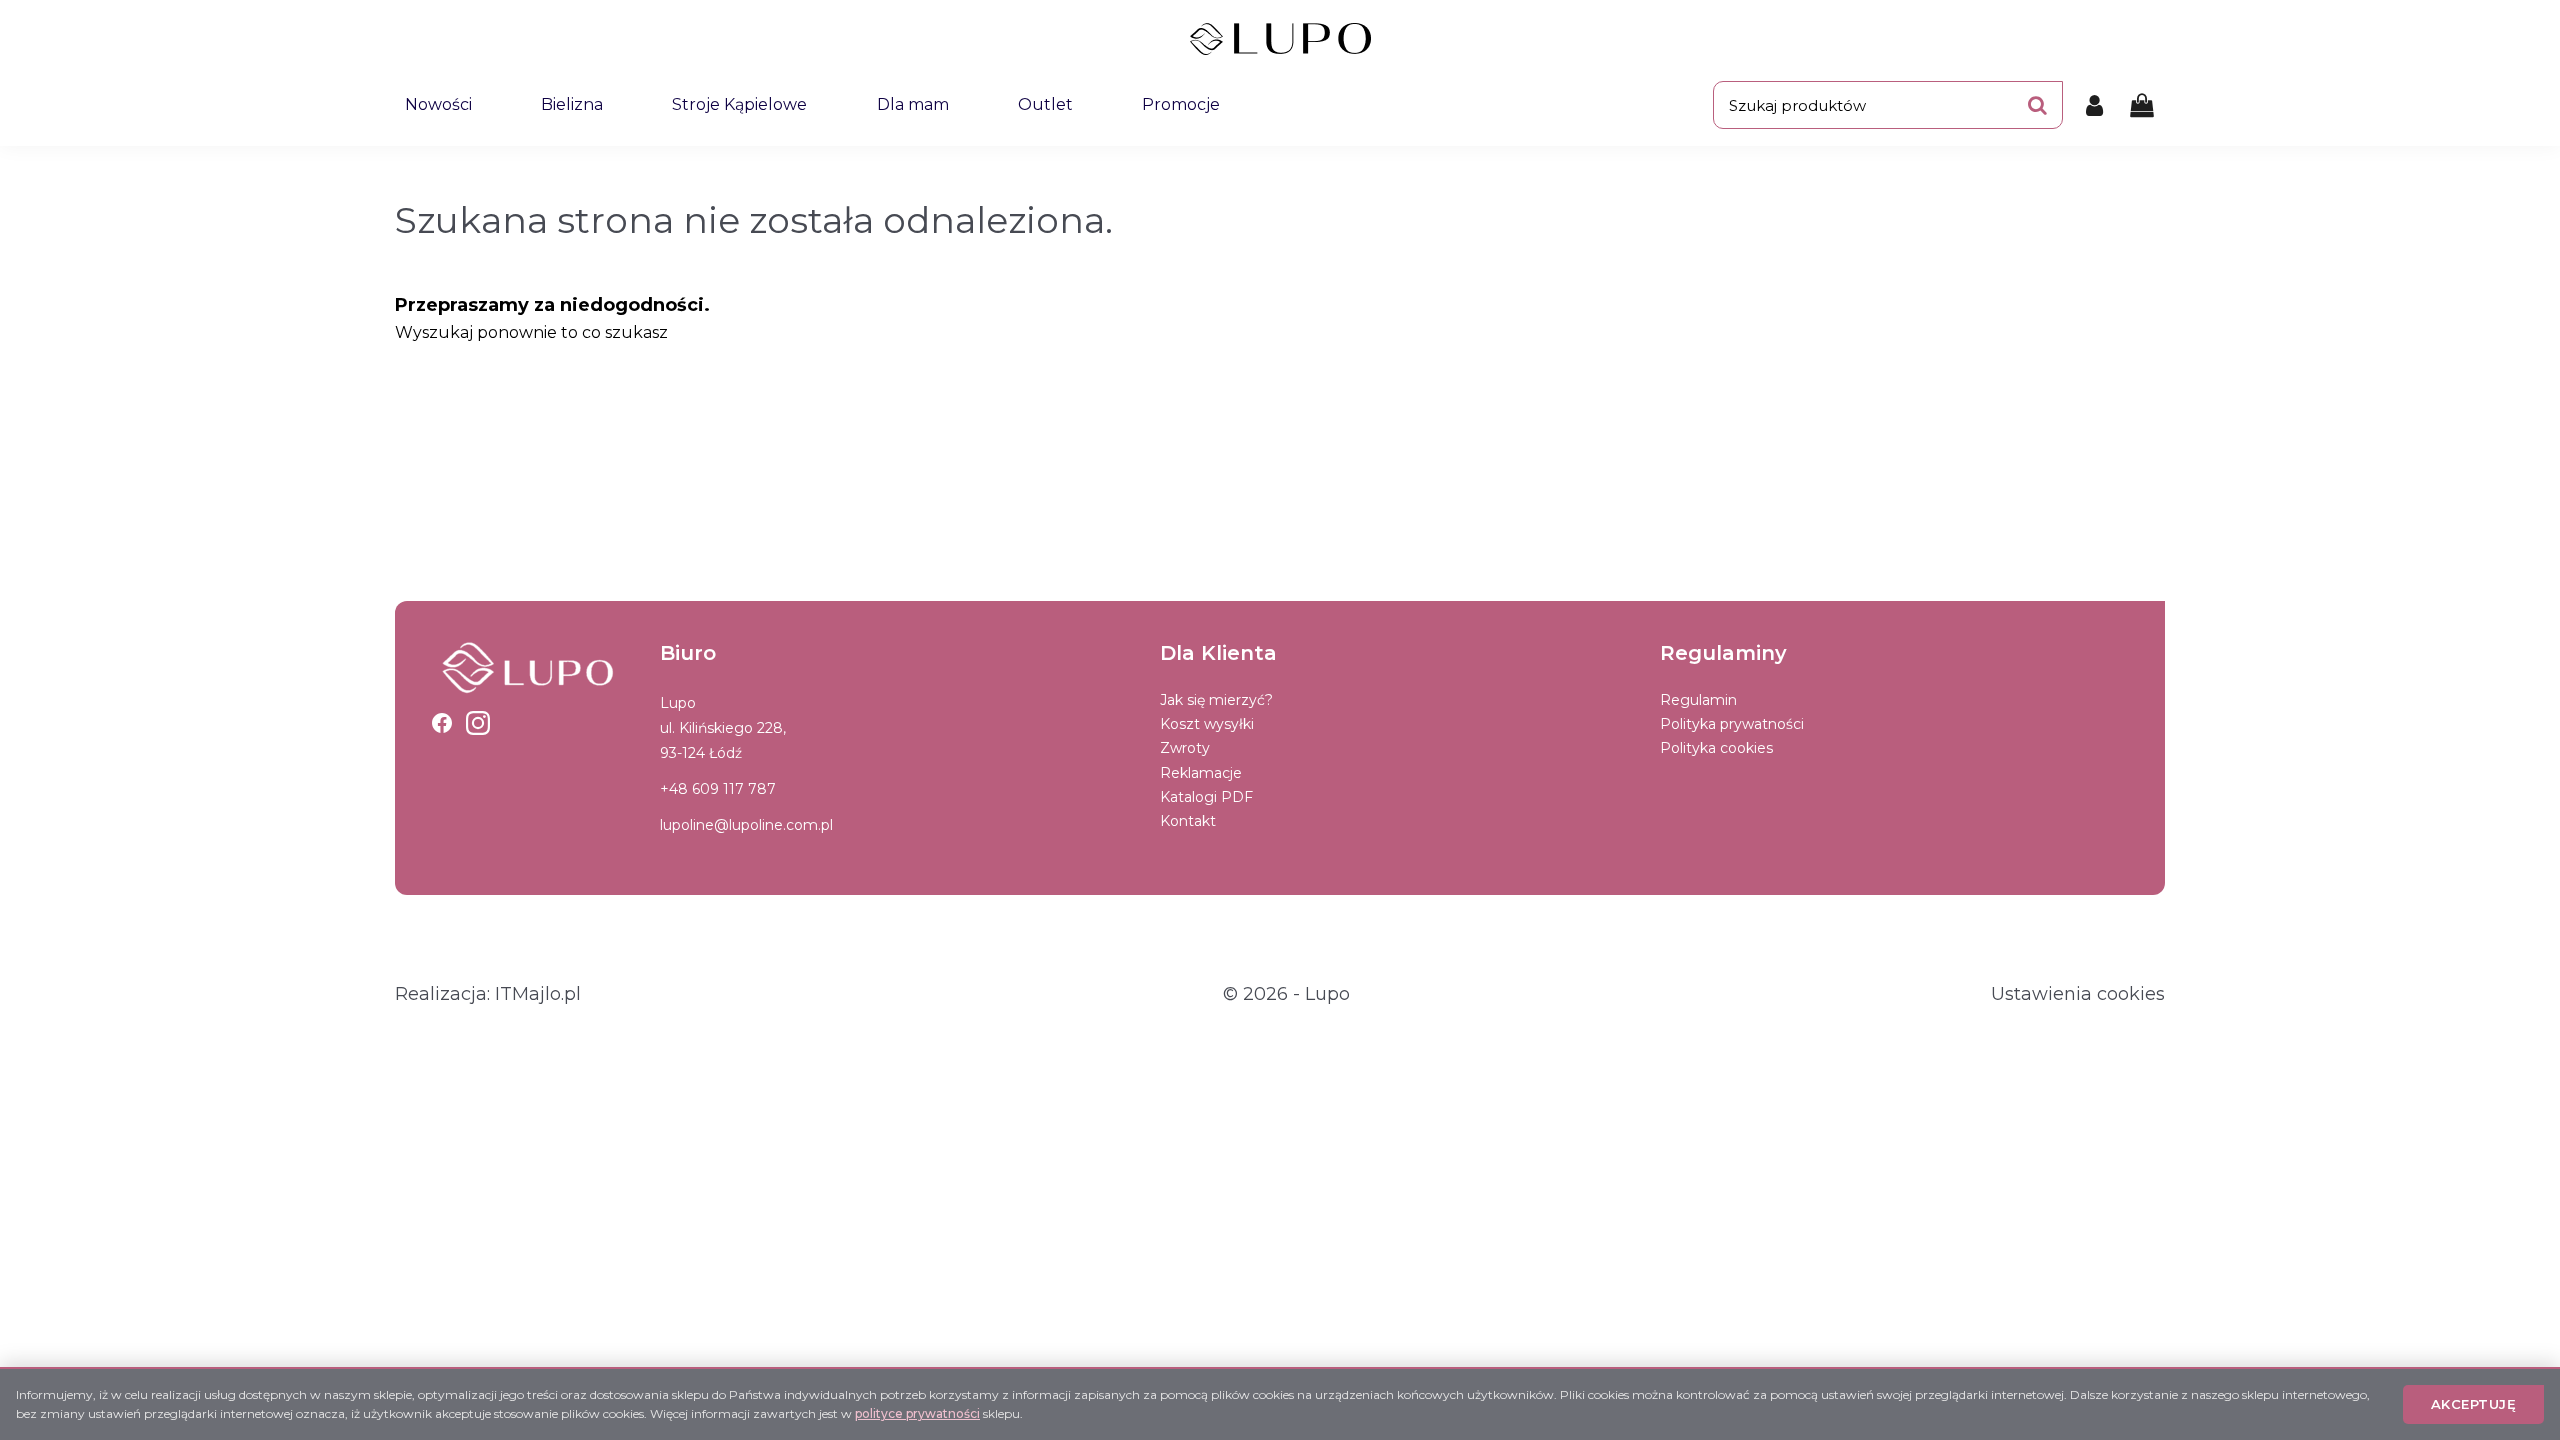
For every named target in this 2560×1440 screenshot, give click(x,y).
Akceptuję (2474, 1404)
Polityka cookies (1716, 748)
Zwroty (1185, 748)
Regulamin (1698, 700)
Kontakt (1188, 821)
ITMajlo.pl (538, 994)
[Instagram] (478, 723)
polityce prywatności (917, 1413)
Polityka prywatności (1732, 724)
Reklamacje (1201, 773)
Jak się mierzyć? (1216, 700)
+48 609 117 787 (718, 789)
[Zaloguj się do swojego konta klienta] (2094, 105)
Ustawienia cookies (2078, 994)
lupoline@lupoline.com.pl (746, 825)
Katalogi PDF (1206, 797)
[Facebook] (442, 723)
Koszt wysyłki (1207, 724)
